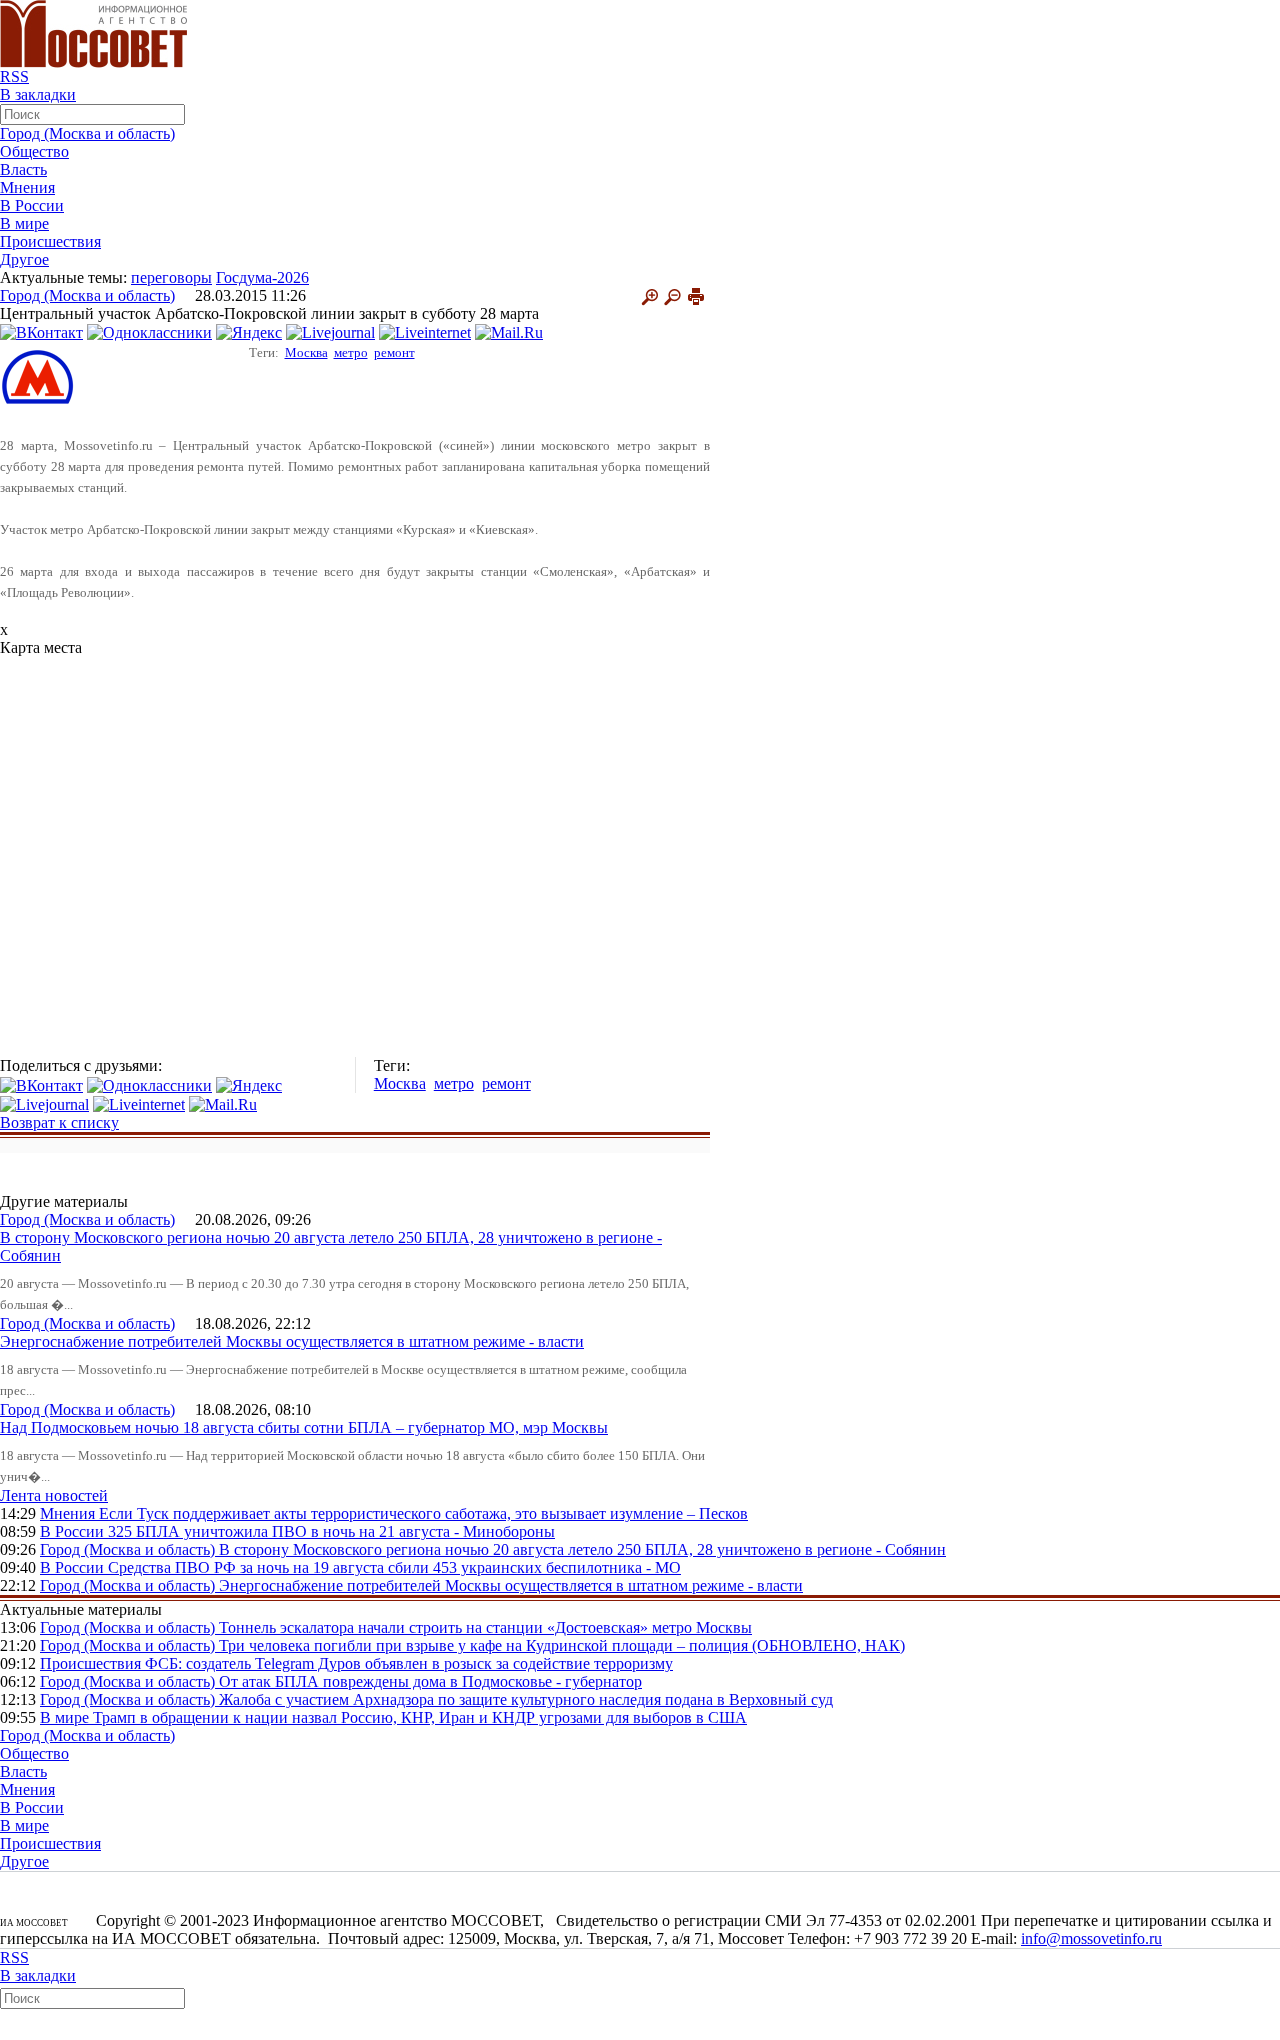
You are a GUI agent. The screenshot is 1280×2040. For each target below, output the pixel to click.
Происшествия (50, 241)
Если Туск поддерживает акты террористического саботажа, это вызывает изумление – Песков (423, 1513)
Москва (306, 352)
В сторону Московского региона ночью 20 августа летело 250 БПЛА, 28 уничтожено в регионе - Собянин (582, 1549)
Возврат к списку (59, 1122)
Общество (34, 151)
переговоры (171, 277)
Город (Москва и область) (87, 133)
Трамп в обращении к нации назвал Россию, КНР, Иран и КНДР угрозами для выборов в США (420, 1717)
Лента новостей (54, 1495)
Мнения (27, 187)
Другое (24, 259)
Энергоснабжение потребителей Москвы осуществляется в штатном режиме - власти (292, 1341)
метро (351, 352)
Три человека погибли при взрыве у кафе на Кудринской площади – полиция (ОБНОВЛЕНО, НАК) (562, 1645)
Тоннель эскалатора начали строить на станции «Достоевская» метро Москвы (485, 1627)
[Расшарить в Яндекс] (249, 331)
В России (32, 205)
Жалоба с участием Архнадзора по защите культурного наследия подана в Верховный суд (526, 1699)
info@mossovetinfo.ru (1091, 1938)
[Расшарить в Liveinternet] (425, 331)
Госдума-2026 (262, 277)
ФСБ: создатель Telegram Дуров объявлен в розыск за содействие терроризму (409, 1663)
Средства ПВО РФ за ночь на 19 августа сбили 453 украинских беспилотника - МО (394, 1567)
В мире (24, 223)
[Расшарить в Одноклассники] (149, 331)
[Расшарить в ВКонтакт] (41, 331)
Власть (23, 169)
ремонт (394, 352)
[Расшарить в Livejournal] (330, 331)
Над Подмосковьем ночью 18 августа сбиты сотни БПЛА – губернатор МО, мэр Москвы (304, 1427)
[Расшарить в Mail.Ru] (509, 331)
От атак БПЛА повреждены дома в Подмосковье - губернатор (430, 1681)
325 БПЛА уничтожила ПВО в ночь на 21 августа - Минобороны (331, 1531)
